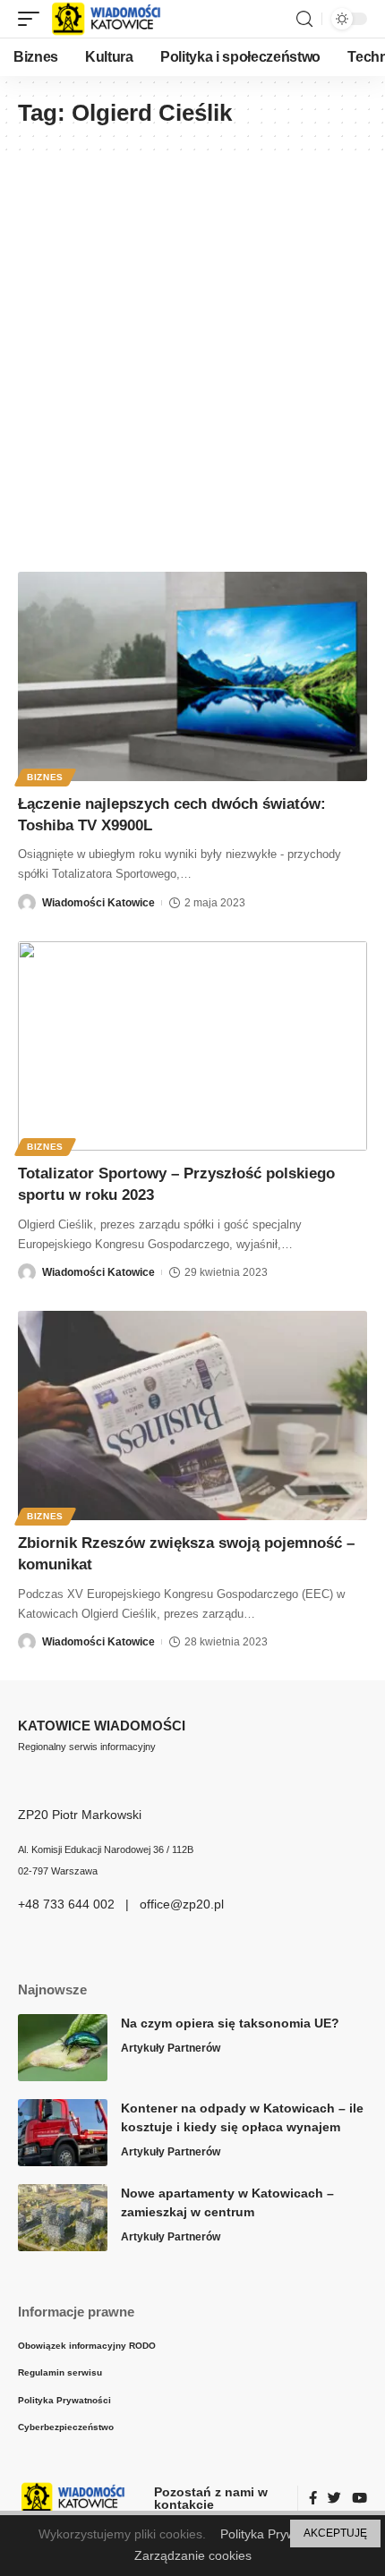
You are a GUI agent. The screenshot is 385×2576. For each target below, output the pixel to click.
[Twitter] (334, 2499)
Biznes (45, 777)
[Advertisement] (192, 353)
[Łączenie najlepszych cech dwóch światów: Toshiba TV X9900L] (192, 676)
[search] (304, 19)
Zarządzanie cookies (193, 2555)
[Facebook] (313, 2499)
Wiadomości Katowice (98, 903)
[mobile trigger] (33, 19)
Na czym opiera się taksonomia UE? (230, 2023)
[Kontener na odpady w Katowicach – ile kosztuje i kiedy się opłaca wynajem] (63, 2133)
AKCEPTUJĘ (335, 2533)
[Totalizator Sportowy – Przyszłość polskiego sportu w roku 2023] (192, 1046)
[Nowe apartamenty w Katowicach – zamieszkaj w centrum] (63, 2218)
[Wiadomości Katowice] (114, 19)
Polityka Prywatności (278, 2534)
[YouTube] (359, 2499)
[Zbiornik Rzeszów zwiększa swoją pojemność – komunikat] (192, 1416)
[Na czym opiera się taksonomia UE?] (63, 2048)
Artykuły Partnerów (171, 2048)
